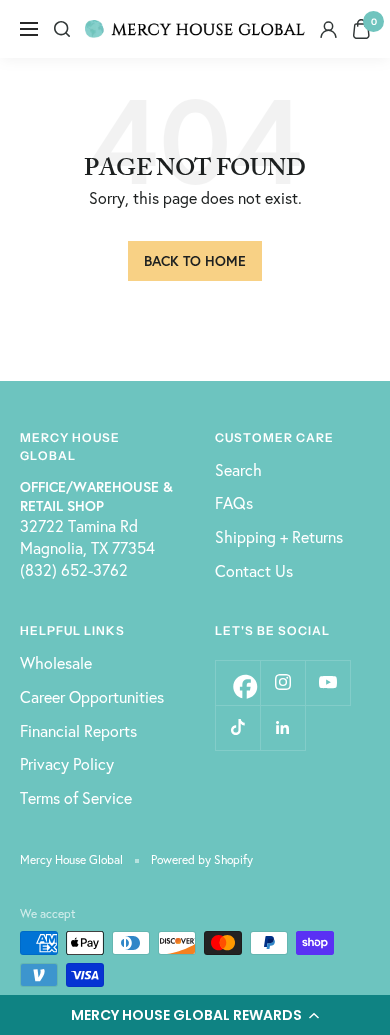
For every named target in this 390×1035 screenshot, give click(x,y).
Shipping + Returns (279, 536)
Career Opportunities (92, 696)
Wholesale (56, 662)
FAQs (234, 502)
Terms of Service (76, 797)
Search (238, 469)
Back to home (195, 260)
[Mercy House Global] (195, 29)
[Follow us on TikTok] (237, 727)
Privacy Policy (67, 763)
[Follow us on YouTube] (327, 682)
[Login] (328, 29)
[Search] (62, 29)
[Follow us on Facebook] (237, 682)
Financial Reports (78, 730)
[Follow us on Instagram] (282, 682)
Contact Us (254, 570)
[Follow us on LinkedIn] (282, 727)
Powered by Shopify (202, 859)
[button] (195, 1015)
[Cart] (361, 29)
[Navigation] (29, 29)
